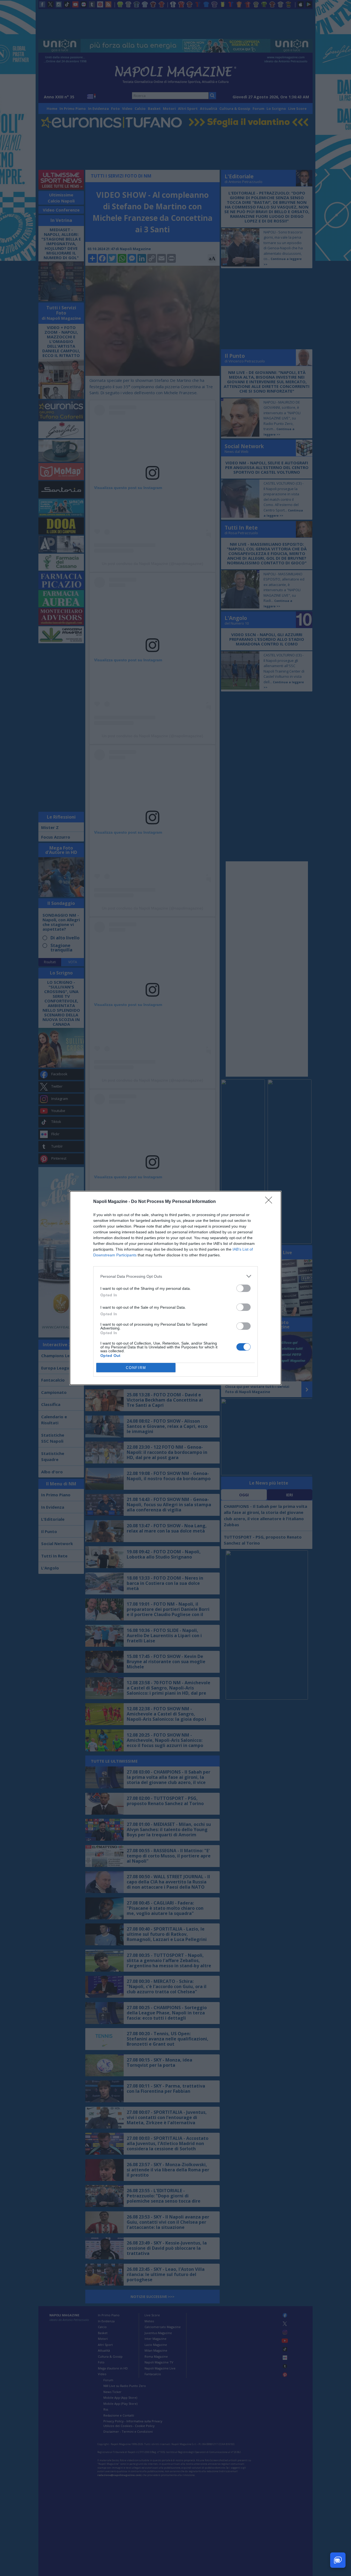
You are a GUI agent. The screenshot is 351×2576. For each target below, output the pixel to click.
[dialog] (175, 1288)
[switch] (244, 1288)
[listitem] (175, 1276)
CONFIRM (136, 1368)
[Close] (270, 1202)
